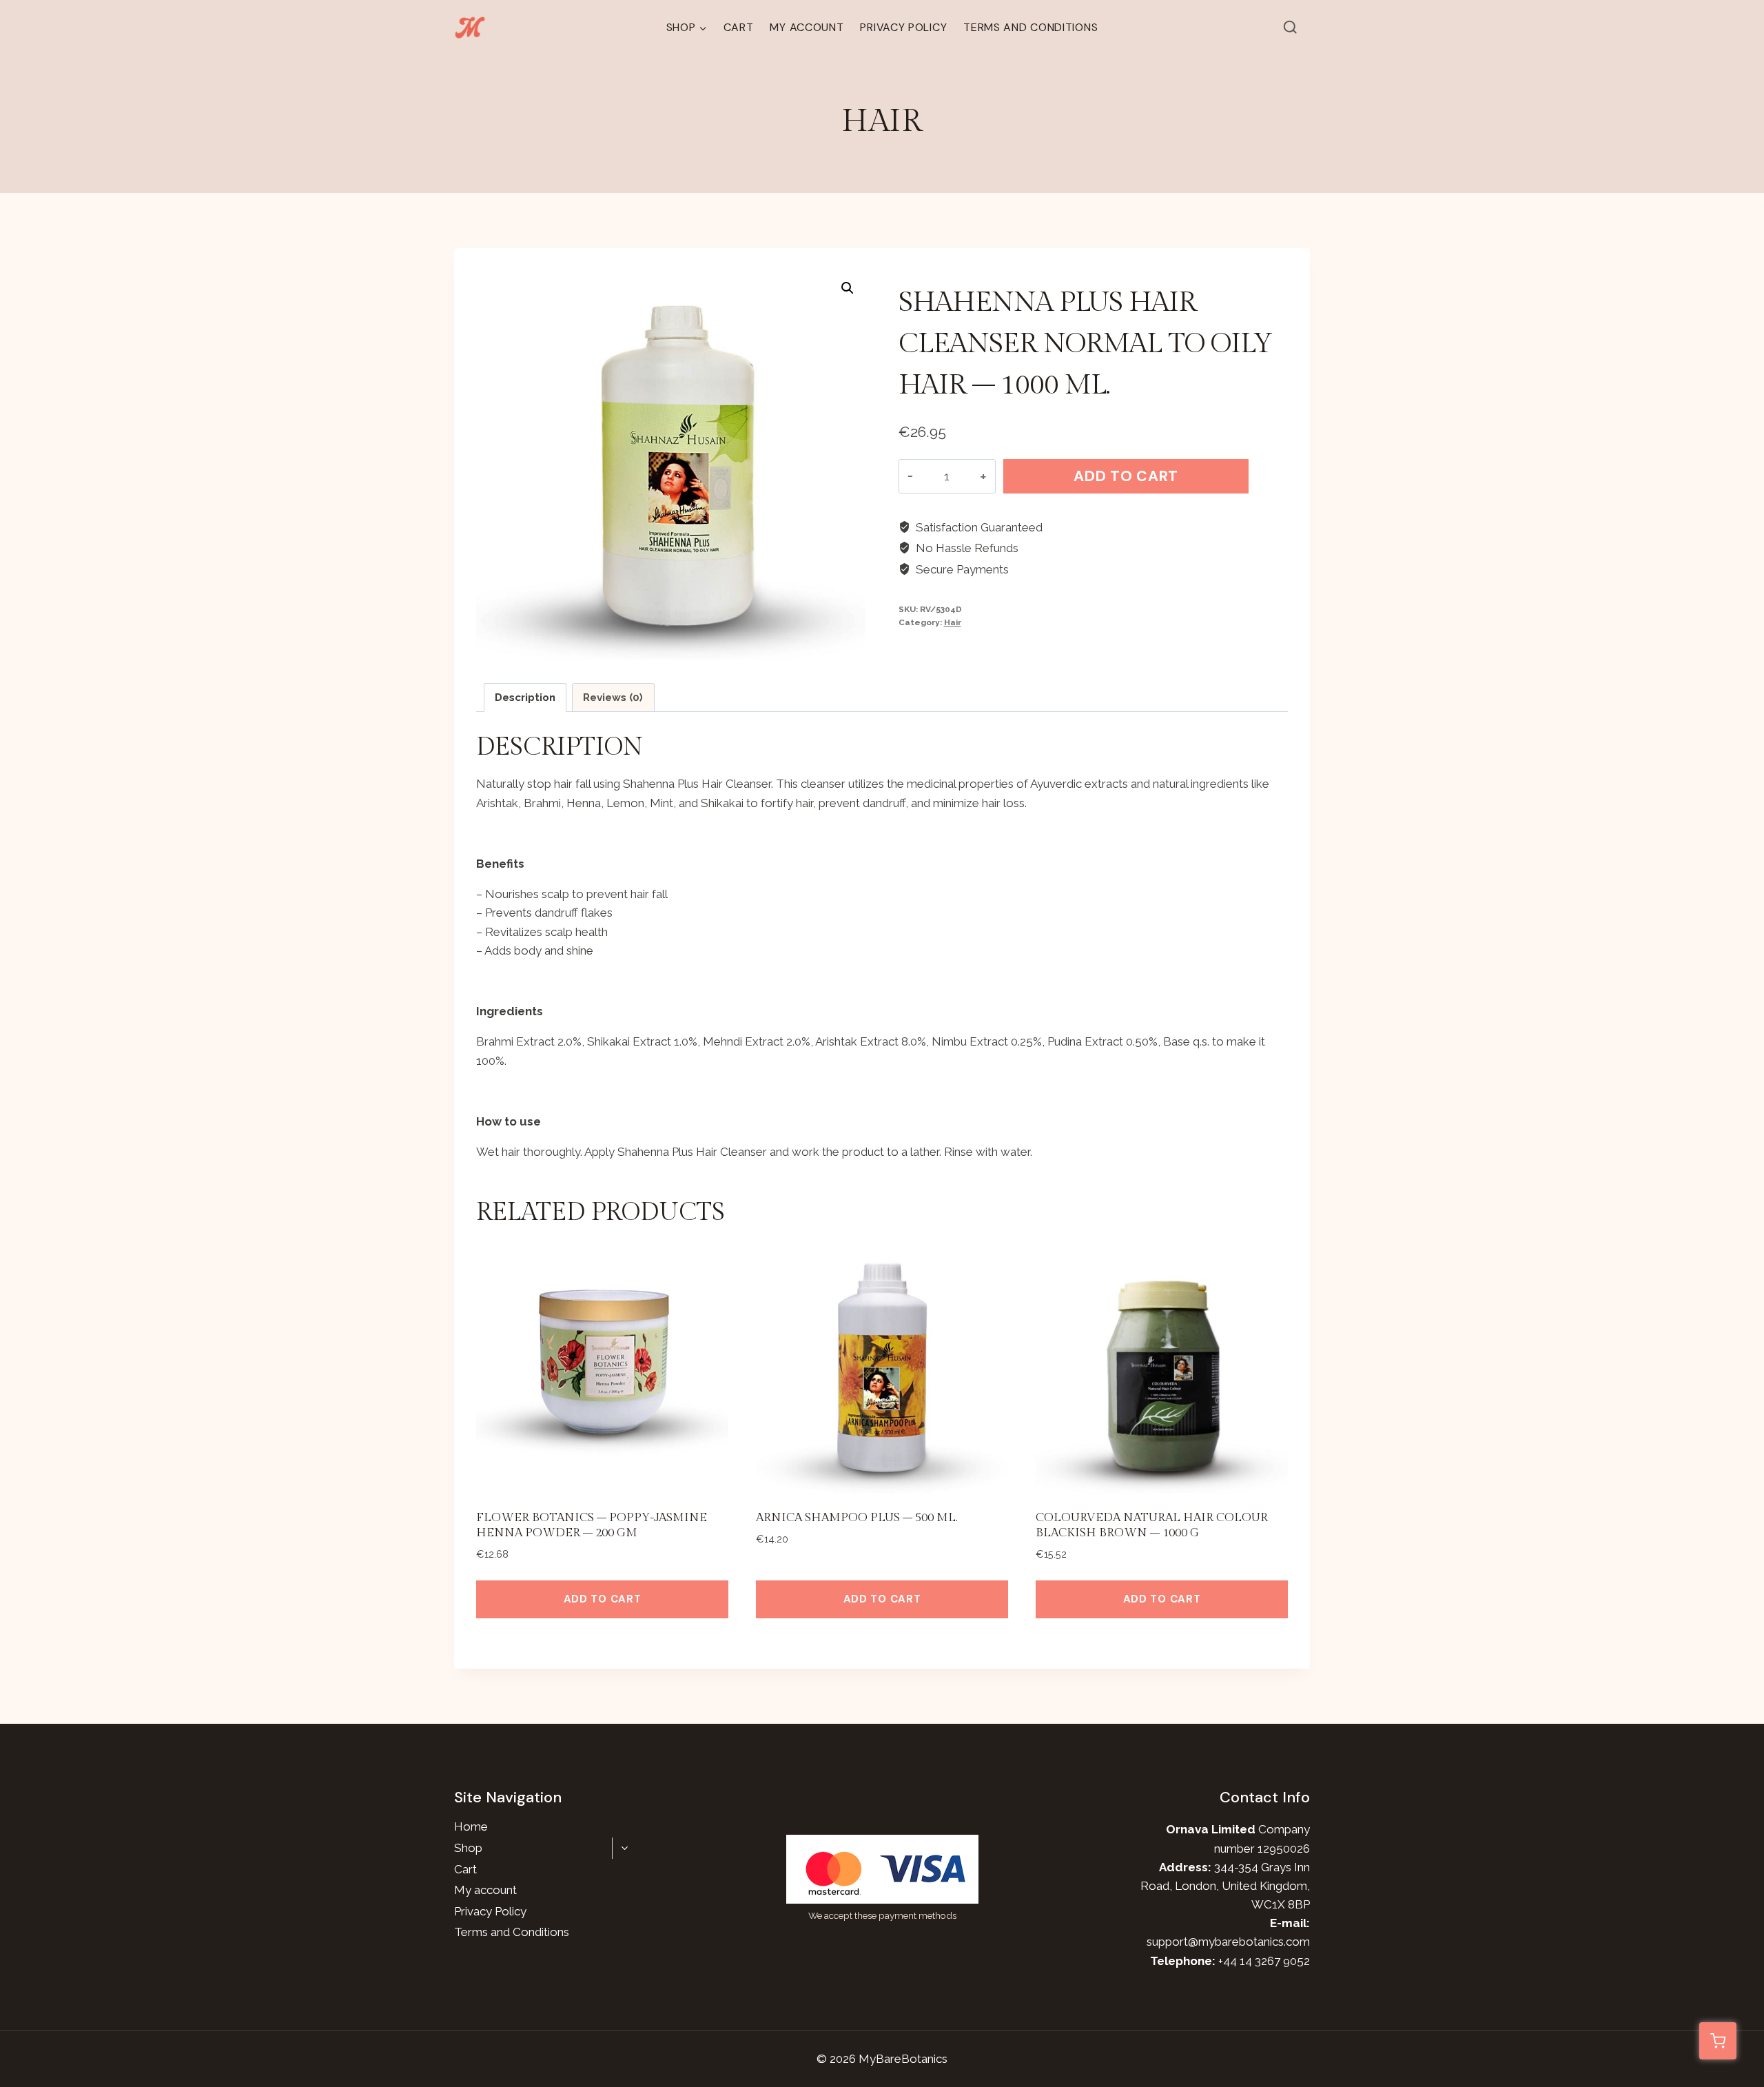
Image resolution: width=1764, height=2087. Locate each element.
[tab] (525, 698)
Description (525, 698)
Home (471, 1826)
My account (807, 27)
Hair (882, 122)
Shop (468, 1848)
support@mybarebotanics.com (1228, 1942)
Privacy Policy (903, 27)
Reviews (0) (613, 698)
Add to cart (1126, 476)
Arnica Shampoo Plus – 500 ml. (857, 1518)
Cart (739, 27)
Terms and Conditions (1030, 27)
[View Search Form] (1291, 28)
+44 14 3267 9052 (1264, 1961)
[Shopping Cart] (1718, 2041)
